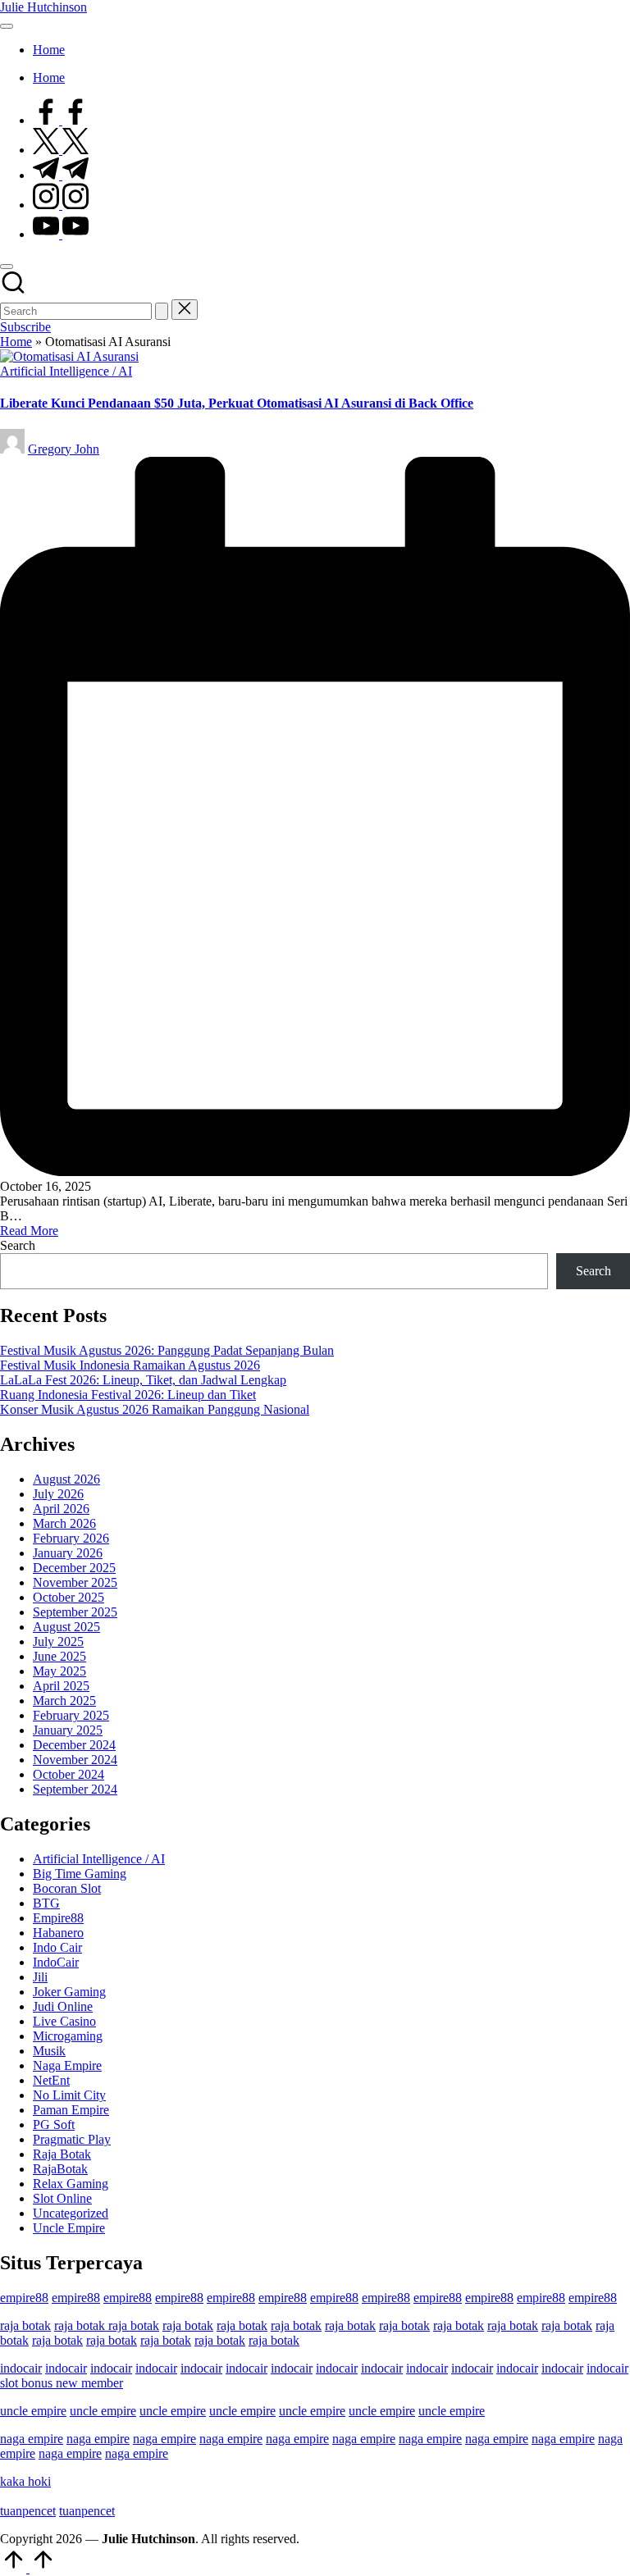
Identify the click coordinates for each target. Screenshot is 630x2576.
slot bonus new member (62, 2383)
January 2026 (68, 1553)
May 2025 (59, 1671)
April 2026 (61, 1509)
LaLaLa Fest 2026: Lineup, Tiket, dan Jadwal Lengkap (143, 1380)
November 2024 (75, 1760)
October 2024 (68, 1774)
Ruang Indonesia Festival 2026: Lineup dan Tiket (128, 1395)
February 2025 (71, 1715)
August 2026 (66, 1479)
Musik (49, 2051)
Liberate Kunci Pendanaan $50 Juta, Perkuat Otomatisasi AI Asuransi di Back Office (237, 403)
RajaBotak (60, 2169)
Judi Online (63, 2006)
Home (16, 342)
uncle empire (33, 2411)
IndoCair (56, 1962)
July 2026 (58, 1494)
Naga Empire (67, 2065)
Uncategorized (71, 2213)
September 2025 (75, 1612)
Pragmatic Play (72, 2139)
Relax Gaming (71, 2184)
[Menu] (7, 26)
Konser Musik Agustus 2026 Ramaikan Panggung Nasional (155, 1409)
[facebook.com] (61, 120)
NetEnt (51, 2080)
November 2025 (75, 1582)
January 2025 (68, 1730)
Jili (40, 1977)
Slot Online (62, 2198)
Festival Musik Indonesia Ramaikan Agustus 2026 (130, 1365)
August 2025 (66, 1627)
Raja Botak (62, 2154)
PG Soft (54, 2125)
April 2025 (61, 1686)
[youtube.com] (61, 234)
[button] (162, 311)
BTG (46, 1903)
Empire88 (58, 1918)
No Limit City (69, 2095)
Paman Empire (71, 2110)
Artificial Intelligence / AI (66, 371)
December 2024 (74, 1745)
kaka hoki (25, 2481)
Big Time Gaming (80, 1874)
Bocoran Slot (67, 1888)
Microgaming (68, 2036)
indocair (21, 2368)
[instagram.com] (61, 205)
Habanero (58, 1933)
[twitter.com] (61, 150)
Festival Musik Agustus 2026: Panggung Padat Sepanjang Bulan (167, 1350)
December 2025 (74, 1568)
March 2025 (64, 1701)
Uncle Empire (69, 2228)
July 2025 (58, 1641)
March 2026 (64, 1523)
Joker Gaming (69, 1992)
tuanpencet (28, 2511)
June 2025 (59, 1656)
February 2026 (71, 1538)
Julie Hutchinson (43, 7)
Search (18, 1245)
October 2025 (68, 1597)
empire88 (24, 2298)
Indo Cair (57, 1947)
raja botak (25, 2325)
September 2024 (75, 1789)
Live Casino (64, 2021)
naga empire (32, 2439)
